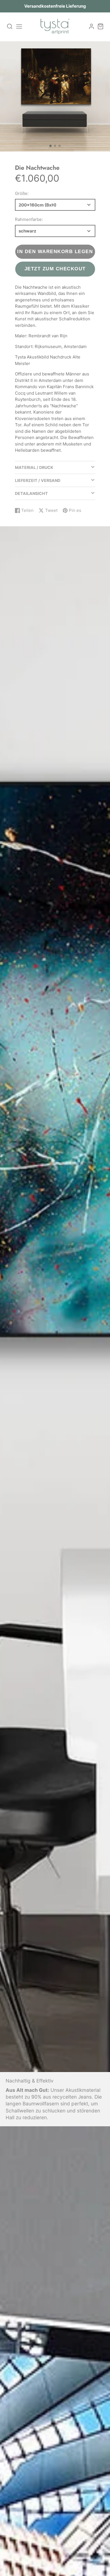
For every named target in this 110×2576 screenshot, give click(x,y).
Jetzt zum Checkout (55, 269)
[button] (50, 146)
